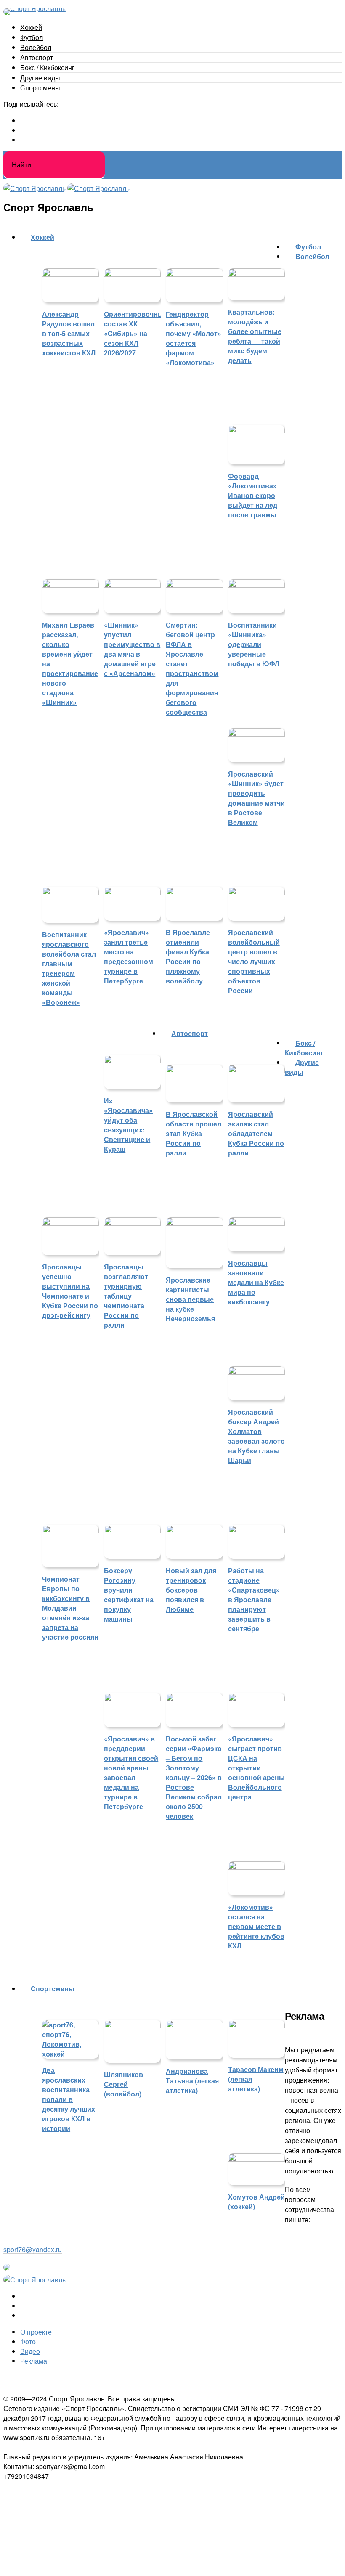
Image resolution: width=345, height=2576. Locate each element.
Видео (30, 2351)
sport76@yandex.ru (33, 2249)
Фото (28, 2341)
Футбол (32, 37)
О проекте (36, 2332)
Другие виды (40, 78)
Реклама (34, 2361)
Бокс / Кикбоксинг (47, 68)
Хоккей (31, 27)
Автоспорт (37, 57)
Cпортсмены (40, 88)
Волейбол (36, 47)
